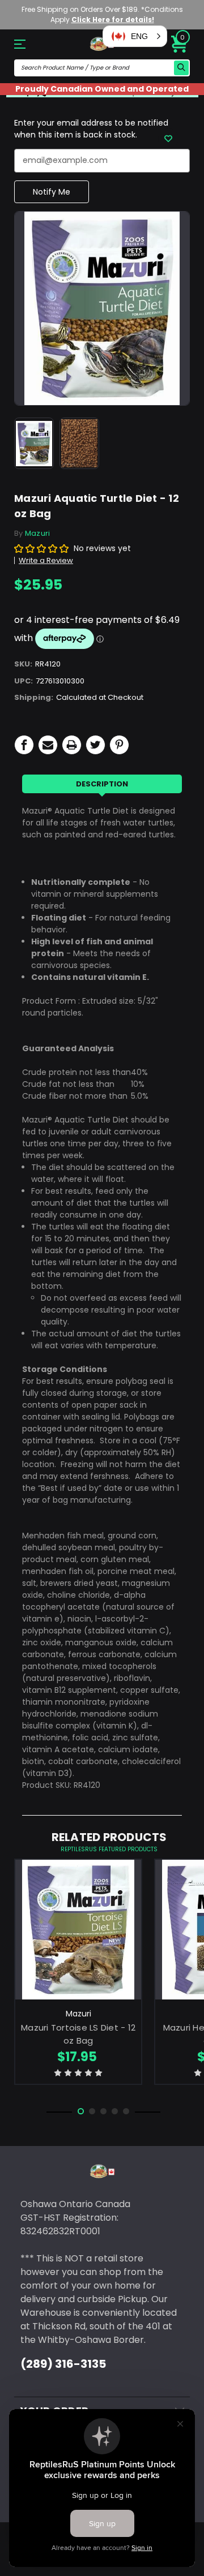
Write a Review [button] (46, 560)
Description (102, 784)
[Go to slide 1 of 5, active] (81, 2111)
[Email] (48, 745)
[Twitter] (95, 745)
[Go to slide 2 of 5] (92, 2111)
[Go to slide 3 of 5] (103, 2111)
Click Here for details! (113, 20)
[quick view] (78, 1944)
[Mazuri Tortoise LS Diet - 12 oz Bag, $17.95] (78, 1930)
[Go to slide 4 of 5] (115, 2111)
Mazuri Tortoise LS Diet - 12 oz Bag (78, 2034)
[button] (135, 36)
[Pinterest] (119, 745)
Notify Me (52, 192)
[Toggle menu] (27, 44)
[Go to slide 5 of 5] (126, 2111)
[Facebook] (24, 745)
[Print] (72, 745)
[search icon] (181, 68)
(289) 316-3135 (63, 2364)
